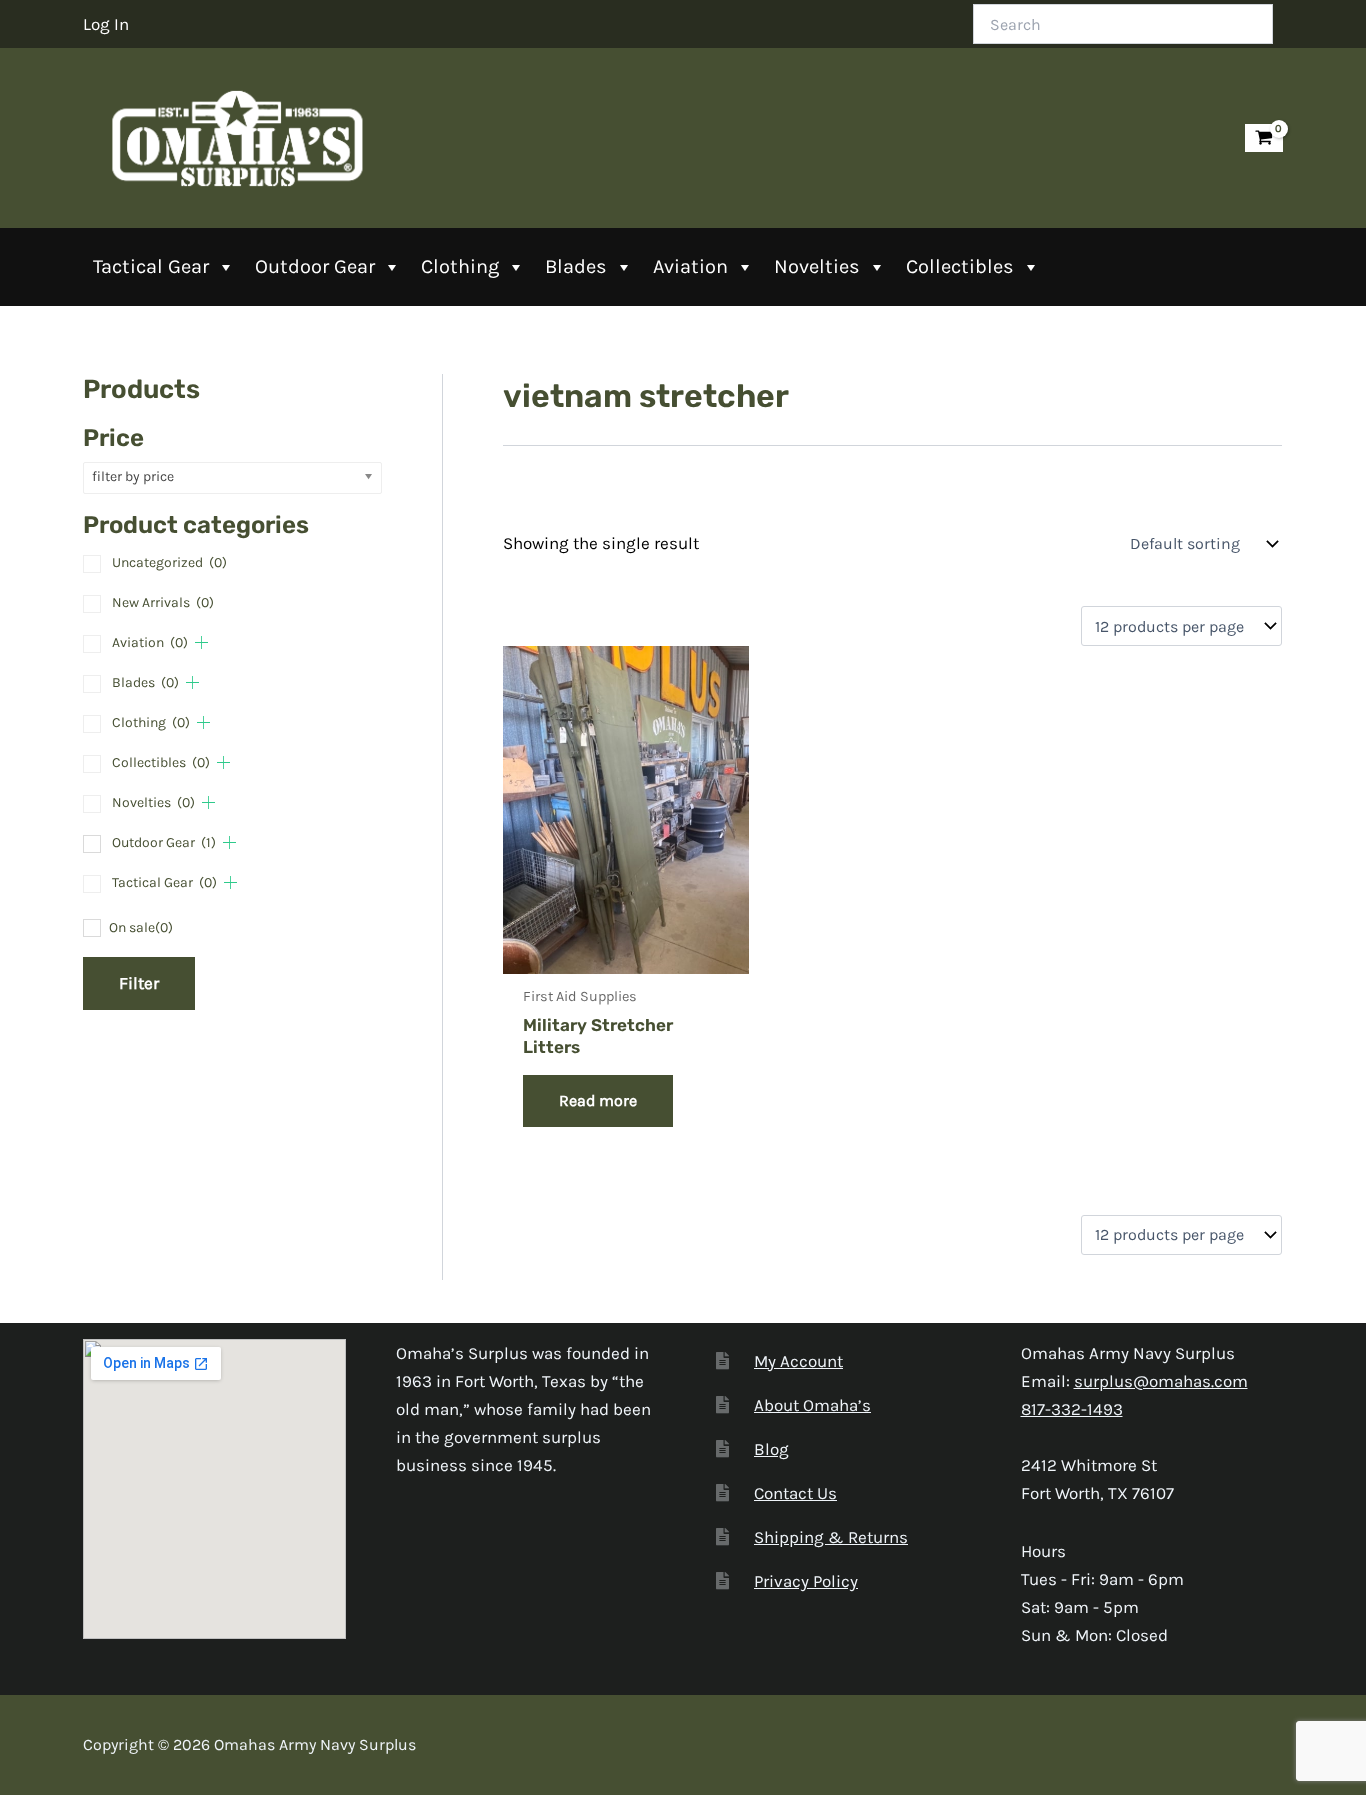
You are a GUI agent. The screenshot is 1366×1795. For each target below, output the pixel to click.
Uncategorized (169, 562)
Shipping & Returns (831, 1537)
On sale (141, 927)
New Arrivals (163, 602)
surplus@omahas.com (1161, 1381)
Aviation (690, 266)
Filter (139, 983)
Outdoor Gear (315, 266)
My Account (798, 1361)
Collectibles (960, 266)
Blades (576, 266)
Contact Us (795, 1493)
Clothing (460, 266)
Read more (598, 1100)
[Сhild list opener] (201, 642)
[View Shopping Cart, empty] (1264, 138)
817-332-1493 (1072, 1409)
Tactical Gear (151, 266)
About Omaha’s (812, 1405)
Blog (771, 1449)
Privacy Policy (806, 1581)
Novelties (817, 266)
